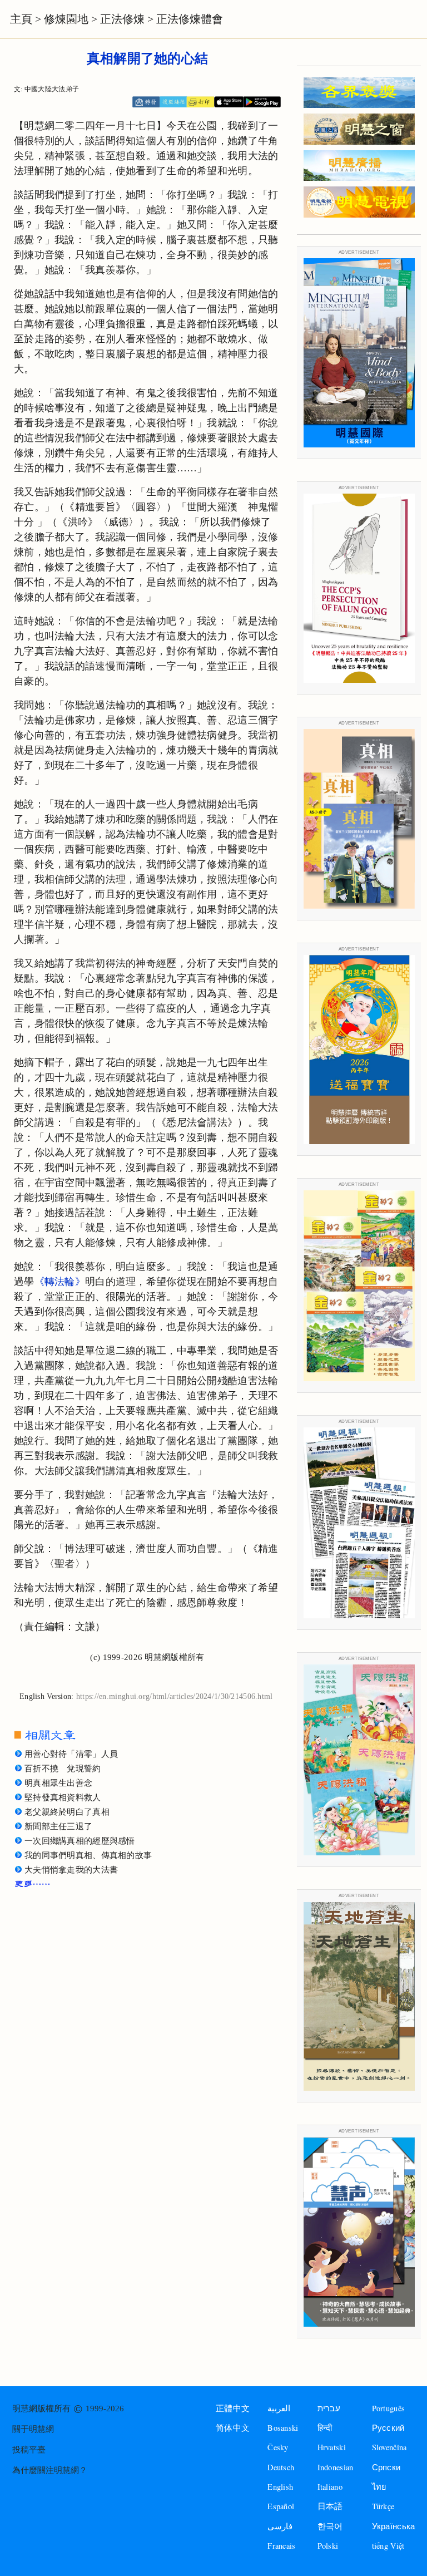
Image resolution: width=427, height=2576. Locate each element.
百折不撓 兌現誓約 (63, 1769)
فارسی (280, 2526)
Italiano (330, 2487)
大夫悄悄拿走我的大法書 (71, 1870)
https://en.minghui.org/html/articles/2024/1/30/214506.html (175, 1696)
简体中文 (233, 2428)
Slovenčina (389, 2447)
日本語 (330, 2506)
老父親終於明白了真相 (67, 1812)
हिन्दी (325, 2428)
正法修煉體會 (190, 19)
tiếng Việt (388, 2546)
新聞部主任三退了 (58, 1826)
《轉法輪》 (60, 1282)
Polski (328, 2546)
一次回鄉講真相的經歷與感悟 (80, 1841)
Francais (281, 2546)
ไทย (379, 2487)
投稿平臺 (29, 2450)
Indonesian (336, 2467)
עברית (329, 2408)
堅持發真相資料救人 (63, 1797)
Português (389, 2408)
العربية (279, 2408)
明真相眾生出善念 (58, 1783)
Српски (386, 2467)
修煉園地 (66, 19)
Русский (388, 2428)
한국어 (330, 2526)
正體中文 (233, 2408)
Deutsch (281, 2467)
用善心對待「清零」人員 (71, 1754)
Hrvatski (332, 2447)
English (280, 2487)
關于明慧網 (33, 2429)
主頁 (21, 19)
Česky (278, 2447)
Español (281, 2506)
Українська (394, 2526)
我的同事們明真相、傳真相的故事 (88, 1855)
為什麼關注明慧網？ (50, 2470)
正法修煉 (122, 19)
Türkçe (383, 2506)
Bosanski (283, 2428)
